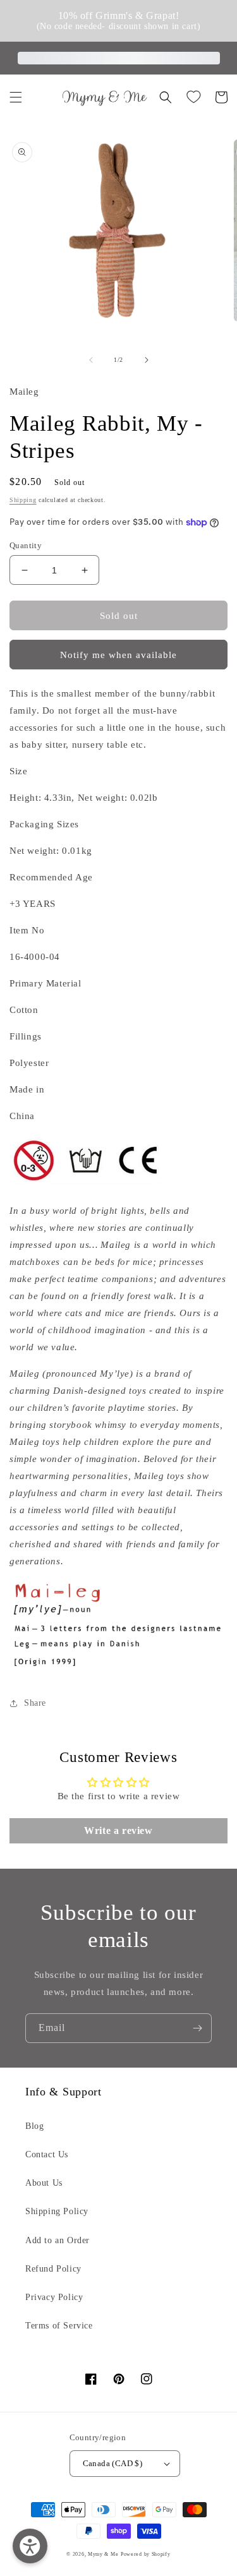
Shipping (23, 500)
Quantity (26, 545)
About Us (44, 2183)
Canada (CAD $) (113, 2463)
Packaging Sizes (44, 824)
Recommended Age (51, 877)
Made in (27, 1089)
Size (18, 771)
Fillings (26, 1036)
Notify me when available (118, 655)
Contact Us (47, 2154)
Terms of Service (59, 2326)
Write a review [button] (118, 1830)
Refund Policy (53, 2269)
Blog (34, 2126)
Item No (27, 930)
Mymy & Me (103, 2554)
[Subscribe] (197, 2028)
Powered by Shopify (146, 2554)
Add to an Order (58, 2240)
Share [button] (35, 1703)
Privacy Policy (54, 2297)
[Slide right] (147, 360)
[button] (16, 97)
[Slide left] (91, 360)
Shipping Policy (57, 2211)
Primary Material (46, 983)
